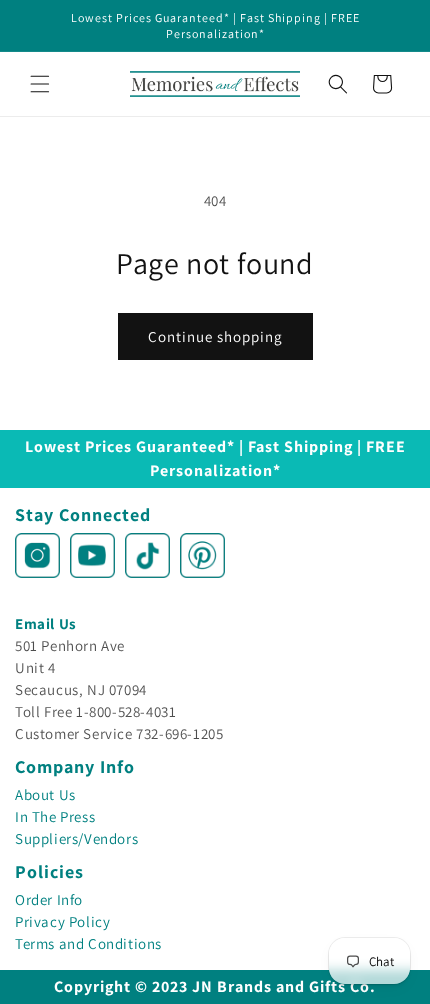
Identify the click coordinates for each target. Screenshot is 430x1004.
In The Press (55, 816)
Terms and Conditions (88, 943)
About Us (45, 794)
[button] (40, 84)
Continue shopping (215, 336)
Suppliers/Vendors (76, 838)
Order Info (49, 899)
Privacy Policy (62, 921)
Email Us (46, 623)
